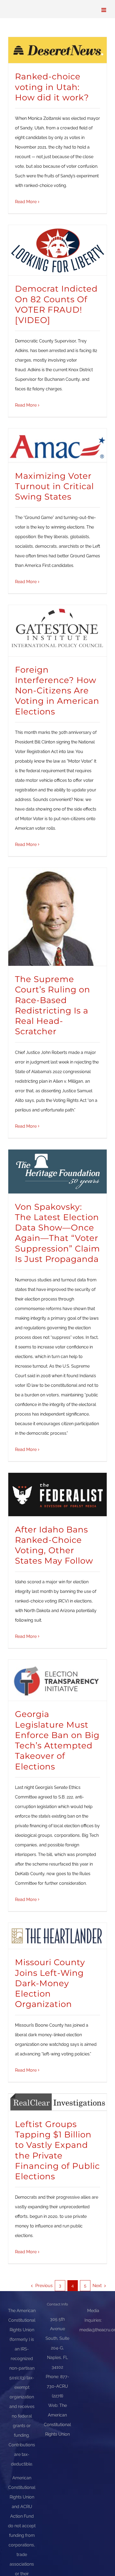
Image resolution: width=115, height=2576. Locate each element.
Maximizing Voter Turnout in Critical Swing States (54, 486)
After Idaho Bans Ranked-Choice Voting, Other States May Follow (54, 1545)
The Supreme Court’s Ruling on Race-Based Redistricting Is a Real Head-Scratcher (53, 1005)
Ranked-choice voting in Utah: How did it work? (52, 87)
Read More (26, 202)
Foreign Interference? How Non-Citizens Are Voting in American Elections (57, 691)
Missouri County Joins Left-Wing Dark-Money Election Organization (50, 1983)
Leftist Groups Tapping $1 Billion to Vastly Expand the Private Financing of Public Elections (57, 2150)
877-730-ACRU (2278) (58, 2386)
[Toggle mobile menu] (104, 10)
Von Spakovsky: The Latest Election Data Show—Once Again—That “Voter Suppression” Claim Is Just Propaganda (57, 1233)
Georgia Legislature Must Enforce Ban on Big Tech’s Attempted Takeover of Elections (57, 1740)
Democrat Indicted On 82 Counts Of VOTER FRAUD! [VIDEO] (56, 304)
